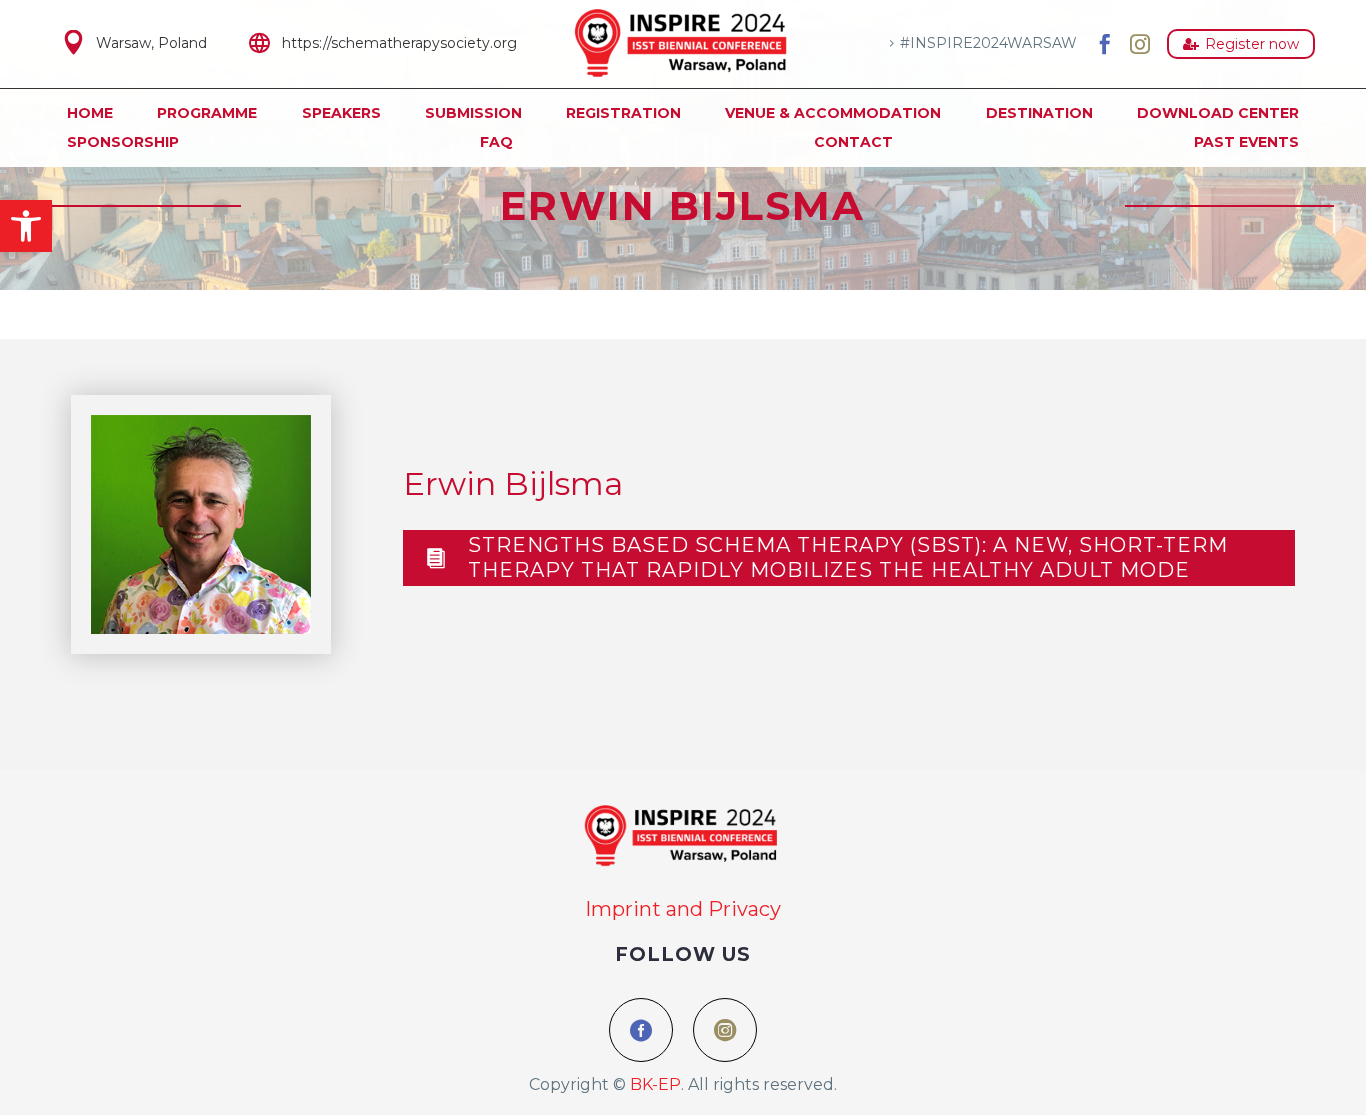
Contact (853, 142)
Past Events (1246, 142)
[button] (26, 226)
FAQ (496, 142)
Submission (473, 113)
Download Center (1218, 113)
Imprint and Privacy (683, 909)
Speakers (341, 113)
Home (90, 113)
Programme (207, 113)
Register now (1241, 44)
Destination (1039, 113)
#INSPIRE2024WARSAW (988, 43)
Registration (623, 113)
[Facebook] (1105, 44)
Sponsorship (123, 142)
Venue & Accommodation (833, 113)
